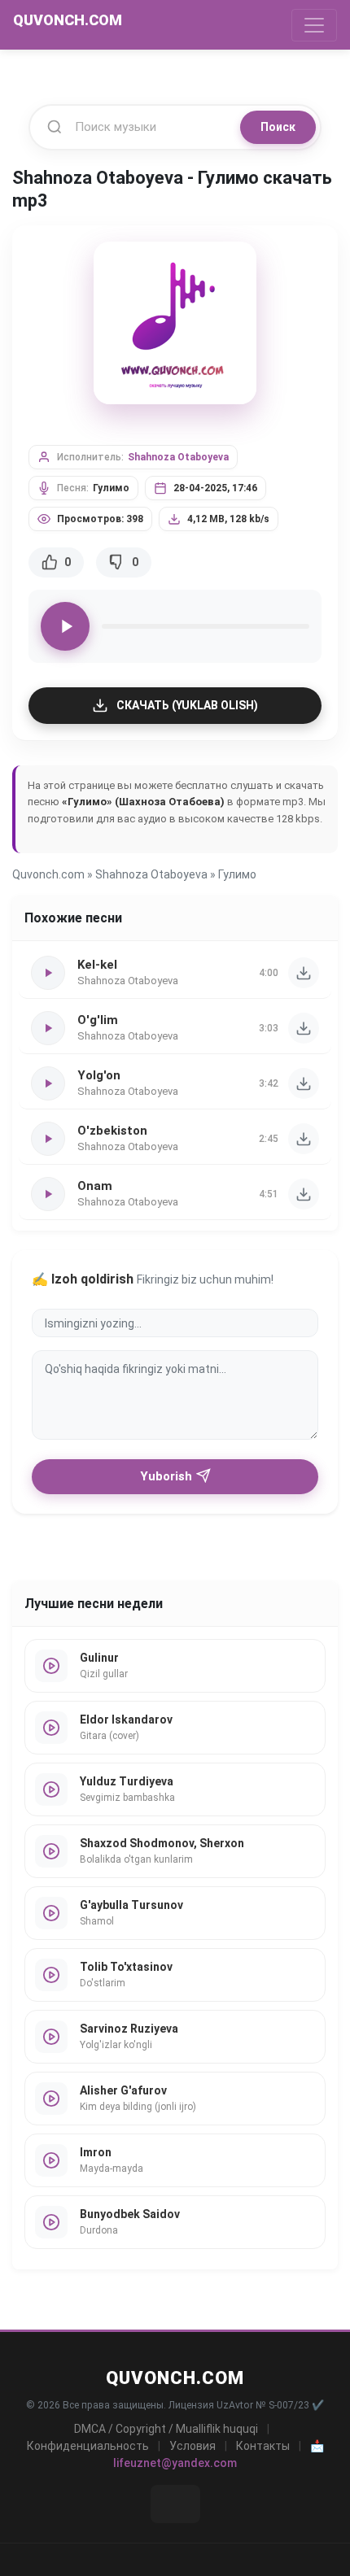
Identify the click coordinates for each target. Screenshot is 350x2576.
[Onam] (304, 1194)
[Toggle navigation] (314, 25)
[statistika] (175, 2504)
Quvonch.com (48, 874)
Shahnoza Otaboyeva (178, 457)
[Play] (65, 626)
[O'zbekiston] (304, 1139)
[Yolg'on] (304, 1083)
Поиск (278, 127)
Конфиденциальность (88, 2446)
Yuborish (166, 1476)
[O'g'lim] (304, 1028)
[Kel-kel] (304, 973)
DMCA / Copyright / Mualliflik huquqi (166, 2429)
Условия (192, 2446)
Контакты (263, 2446)
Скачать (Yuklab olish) (187, 705)
